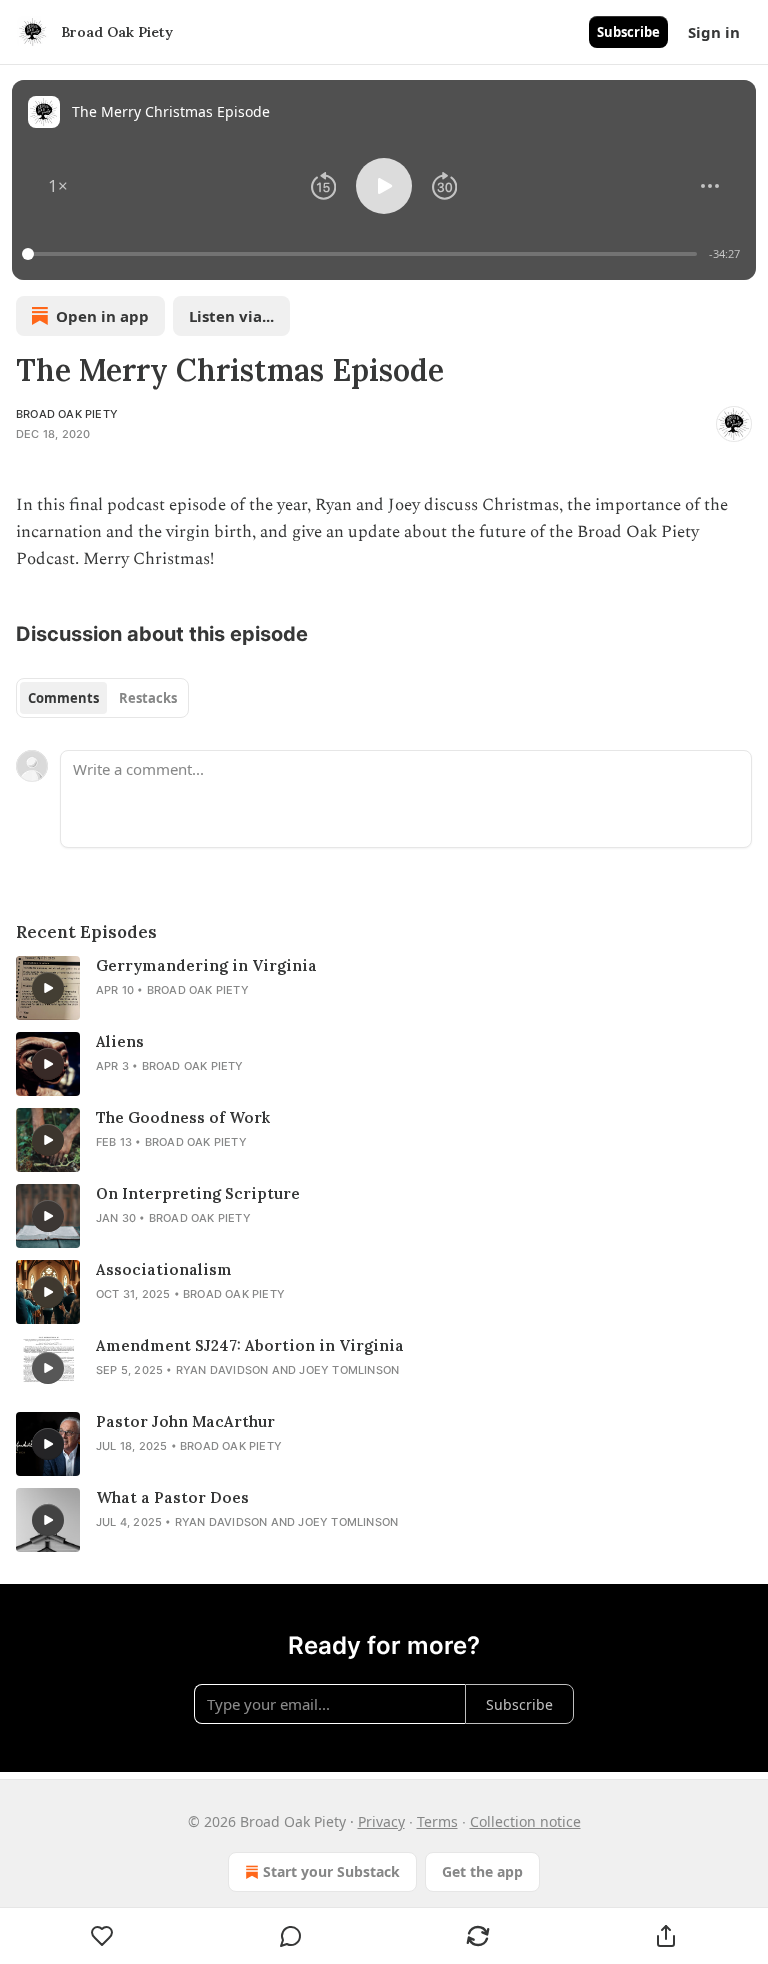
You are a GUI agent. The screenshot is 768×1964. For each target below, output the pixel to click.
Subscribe (628, 32)
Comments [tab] (63, 698)
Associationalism (164, 1269)
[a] (48, 988)
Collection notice (525, 1821)
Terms (437, 1821)
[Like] (102, 1936)
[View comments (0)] (291, 1936)
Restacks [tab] (148, 698)
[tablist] (102, 698)
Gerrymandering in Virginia (206, 965)
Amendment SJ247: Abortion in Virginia (250, 1345)
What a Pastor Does (172, 1497)
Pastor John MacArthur (185, 1421)
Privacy (381, 1821)
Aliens (120, 1041)
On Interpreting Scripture (198, 1193)
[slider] (362, 254)
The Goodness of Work (183, 1117)
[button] (58, 186)
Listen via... (231, 316)
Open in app (102, 316)
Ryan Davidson (222, 1370)
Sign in (714, 32)
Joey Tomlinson (349, 1370)
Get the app (482, 1871)
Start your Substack (331, 1871)
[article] (384, 988)
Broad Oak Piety (67, 414)
